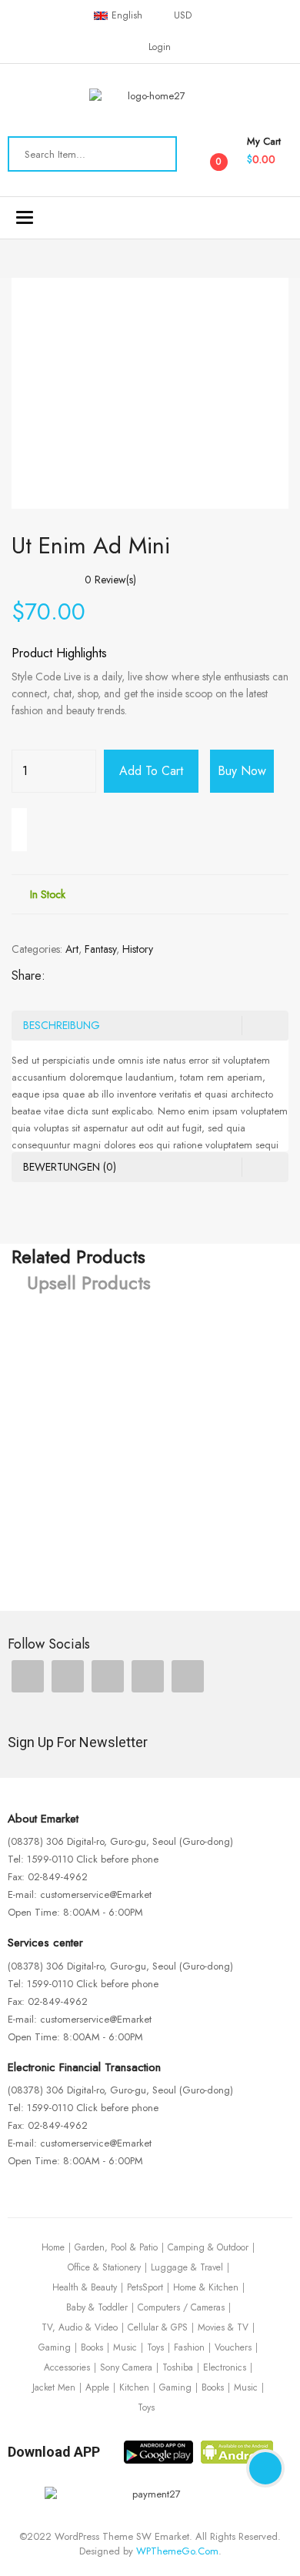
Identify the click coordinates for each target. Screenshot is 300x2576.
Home (53, 2247)
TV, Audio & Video (80, 2327)
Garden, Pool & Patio (116, 2247)
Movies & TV (223, 2327)
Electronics (225, 2367)
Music (125, 2347)
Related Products (78, 1257)
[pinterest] (148, 1676)
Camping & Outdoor (208, 2247)
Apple (97, 2387)
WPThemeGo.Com (177, 2551)
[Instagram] (108, 1676)
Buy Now (242, 771)
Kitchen (134, 2387)
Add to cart (151, 771)
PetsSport (145, 2287)
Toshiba (178, 2367)
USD (183, 15)
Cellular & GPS (158, 2327)
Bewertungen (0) (70, 1167)
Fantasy (100, 949)
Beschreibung (62, 1025)
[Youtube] (188, 1676)
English (127, 15)
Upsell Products (89, 1283)
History (138, 949)
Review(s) (110, 580)
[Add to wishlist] (19, 830)
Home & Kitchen (206, 2287)
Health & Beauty (85, 2287)
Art (72, 949)
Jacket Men (54, 2387)
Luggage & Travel (187, 2267)
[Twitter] (68, 1676)
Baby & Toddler (97, 2307)
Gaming (55, 2347)
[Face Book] (28, 1676)
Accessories (67, 2367)
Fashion (189, 2347)
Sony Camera (126, 2367)
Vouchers (233, 2347)
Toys (155, 2347)
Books (92, 2347)
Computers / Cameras (181, 2307)
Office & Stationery (104, 2267)
